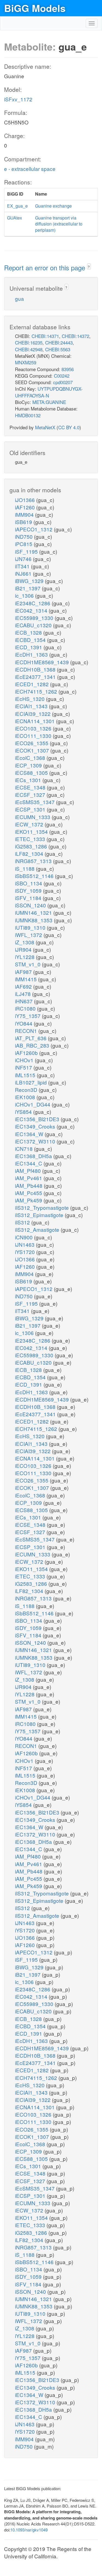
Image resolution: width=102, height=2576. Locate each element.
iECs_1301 (29, 780)
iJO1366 (26, 500)
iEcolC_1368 (31, 758)
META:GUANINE (49, 402)
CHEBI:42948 (29, 349)
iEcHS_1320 (30, 699)
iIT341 (23, 566)
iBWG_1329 (30, 581)
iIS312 (23, 1222)
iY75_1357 (28, 1016)
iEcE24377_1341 (36, 677)
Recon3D (27, 1090)
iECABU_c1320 (34, 625)
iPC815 (24, 544)
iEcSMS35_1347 (35, 802)
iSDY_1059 (29, 890)
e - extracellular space (30, 169)
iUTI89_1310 (31, 927)
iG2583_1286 (32, 846)
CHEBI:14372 (75, 336)
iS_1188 (25, 868)
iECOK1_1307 (33, 750)
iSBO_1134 (29, 883)
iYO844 (24, 1023)
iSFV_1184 (29, 898)
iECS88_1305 (32, 773)
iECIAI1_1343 (32, 706)
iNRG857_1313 (34, 861)
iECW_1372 (30, 824)
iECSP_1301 (31, 809)
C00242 (62, 376)
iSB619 (24, 522)
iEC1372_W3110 (36, 1141)
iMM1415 (27, 979)
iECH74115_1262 (37, 691)
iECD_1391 (29, 647)
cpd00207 (63, 382)
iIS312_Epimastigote (40, 1215)
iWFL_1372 (29, 935)
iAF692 (24, 986)
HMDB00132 (28, 415)
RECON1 (27, 1031)
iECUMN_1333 (33, 817)
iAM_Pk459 (29, 1200)
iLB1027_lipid (32, 1082)
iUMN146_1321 (34, 912)
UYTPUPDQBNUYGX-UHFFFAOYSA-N (49, 392)
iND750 (24, 536)
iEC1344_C (29, 1163)
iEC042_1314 (32, 610)
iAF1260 (26, 507)
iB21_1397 (28, 588)
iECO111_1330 (34, 736)
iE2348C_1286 (33, 603)
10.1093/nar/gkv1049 (29, 2530)
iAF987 (24, 972)
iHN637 (24, 1001)
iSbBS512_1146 (35, 876)
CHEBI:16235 (29, 342)
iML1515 (26, 1075)
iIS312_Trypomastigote (43, 1207)
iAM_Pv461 (29, 1178)
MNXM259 (26, 362)
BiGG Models (35, 8)
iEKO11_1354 (32, 831)
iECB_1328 (29, 632)
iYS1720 (26, 1252)
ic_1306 (25, 595)
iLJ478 (24, 994)
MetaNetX (45, 427)
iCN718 (24, 1148)
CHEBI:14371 (45, 336)
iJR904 (24, 949)
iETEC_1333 (31, 839)
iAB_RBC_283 (33, 1045)
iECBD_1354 (31, 640)
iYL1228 (25, 957)
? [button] (89, 267)
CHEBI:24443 (59, 342)
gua (19, 298)
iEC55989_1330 (35, 618)
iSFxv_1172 (18, 99)
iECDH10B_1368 (36, 669)
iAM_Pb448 (29, 1185)
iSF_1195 (27, 551)
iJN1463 (25, 1244)
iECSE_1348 (31, 787)
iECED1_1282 (33, 684)
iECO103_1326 (34, 728)
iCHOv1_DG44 (33, 1104)
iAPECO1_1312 (34, 529)
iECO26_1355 (32, 743)
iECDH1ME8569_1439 (43, 662)
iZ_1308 (25, 942)
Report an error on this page (46, 267)
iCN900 (24, 1237)
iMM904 (25, 514)
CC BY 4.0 (69, 427)
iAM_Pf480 (29, 1171)
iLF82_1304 (30, 853)
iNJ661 (24, 573)
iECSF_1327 (31, 795)
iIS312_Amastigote (38, 1229)
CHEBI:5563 (58, 349)
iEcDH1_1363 (32, 654)
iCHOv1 (25, 1060)
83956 (68, 369)
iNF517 (24, 1067)
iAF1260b (27, 1053)
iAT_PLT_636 (31, 1038)
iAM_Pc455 (29, 1193)
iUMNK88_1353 (34, 920)
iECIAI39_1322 (33, 714)
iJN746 (24, 559)
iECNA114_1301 (35, 721)
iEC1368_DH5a (34, 1156)
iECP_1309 (29, 765)
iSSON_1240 (31, 905)
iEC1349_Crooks (36, 1126)
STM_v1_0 (28, 964)
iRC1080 (26, 1008)
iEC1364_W (30, 1134)
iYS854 (24, 1112)
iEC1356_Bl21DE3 (38, 1119)
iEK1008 (26, 1097)
